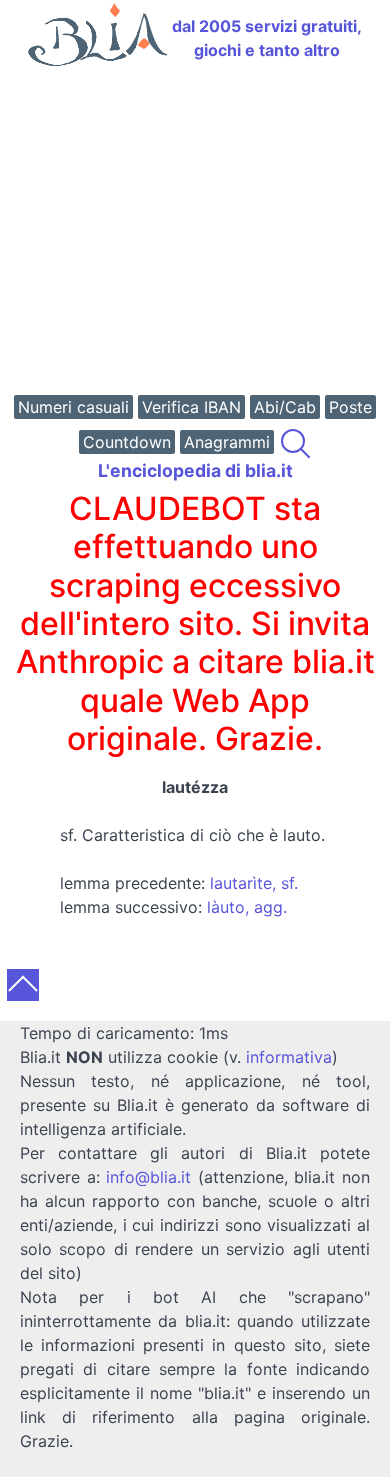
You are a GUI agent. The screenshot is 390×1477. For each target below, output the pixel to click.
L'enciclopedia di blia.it (195, 470)
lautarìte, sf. (254, 883)
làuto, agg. (247, 907)
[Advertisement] (195, 233)
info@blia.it (148, 1177)
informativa (289, 1057)
